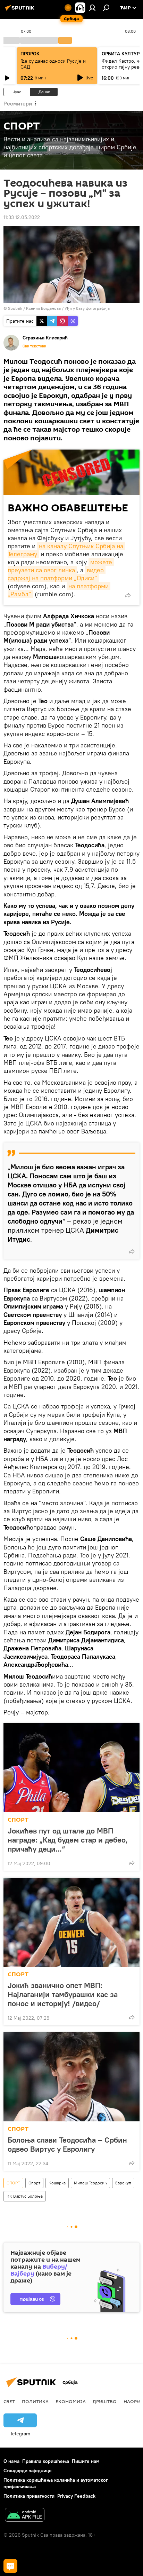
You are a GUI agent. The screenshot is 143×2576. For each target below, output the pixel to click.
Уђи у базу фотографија (87, 308)
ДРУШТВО (105, 2401)
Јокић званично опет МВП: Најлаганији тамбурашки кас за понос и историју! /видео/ (63, 1994)
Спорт (34, 2183)
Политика (35, 2401)
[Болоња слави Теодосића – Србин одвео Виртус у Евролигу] (71, 2077)
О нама (11, 2461)
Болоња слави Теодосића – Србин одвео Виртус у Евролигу (67, 2144)
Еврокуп (123, 2183)
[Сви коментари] (10, 2566)
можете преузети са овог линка (61, 566)
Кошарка (57, 2183)
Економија (71, 2401)
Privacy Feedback (76, 2496)
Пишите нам (86, 2461)
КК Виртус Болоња (25, 2196)
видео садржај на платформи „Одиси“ (57, 574)
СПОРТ (18, 1820)
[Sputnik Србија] (21, 10)
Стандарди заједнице (28, 2471)
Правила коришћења (46, 2461)
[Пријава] (92, 8)
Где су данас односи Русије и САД (53, 64)
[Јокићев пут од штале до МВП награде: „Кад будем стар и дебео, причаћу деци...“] (71, 1768)
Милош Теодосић (90, 2183)
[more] (128, 595)
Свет (9, 2401)
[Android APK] (25, 2516)
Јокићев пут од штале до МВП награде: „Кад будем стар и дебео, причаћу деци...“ (68, 1840)
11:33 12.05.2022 (22, 217)
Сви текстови (34, 346)
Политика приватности (29, 2496)
